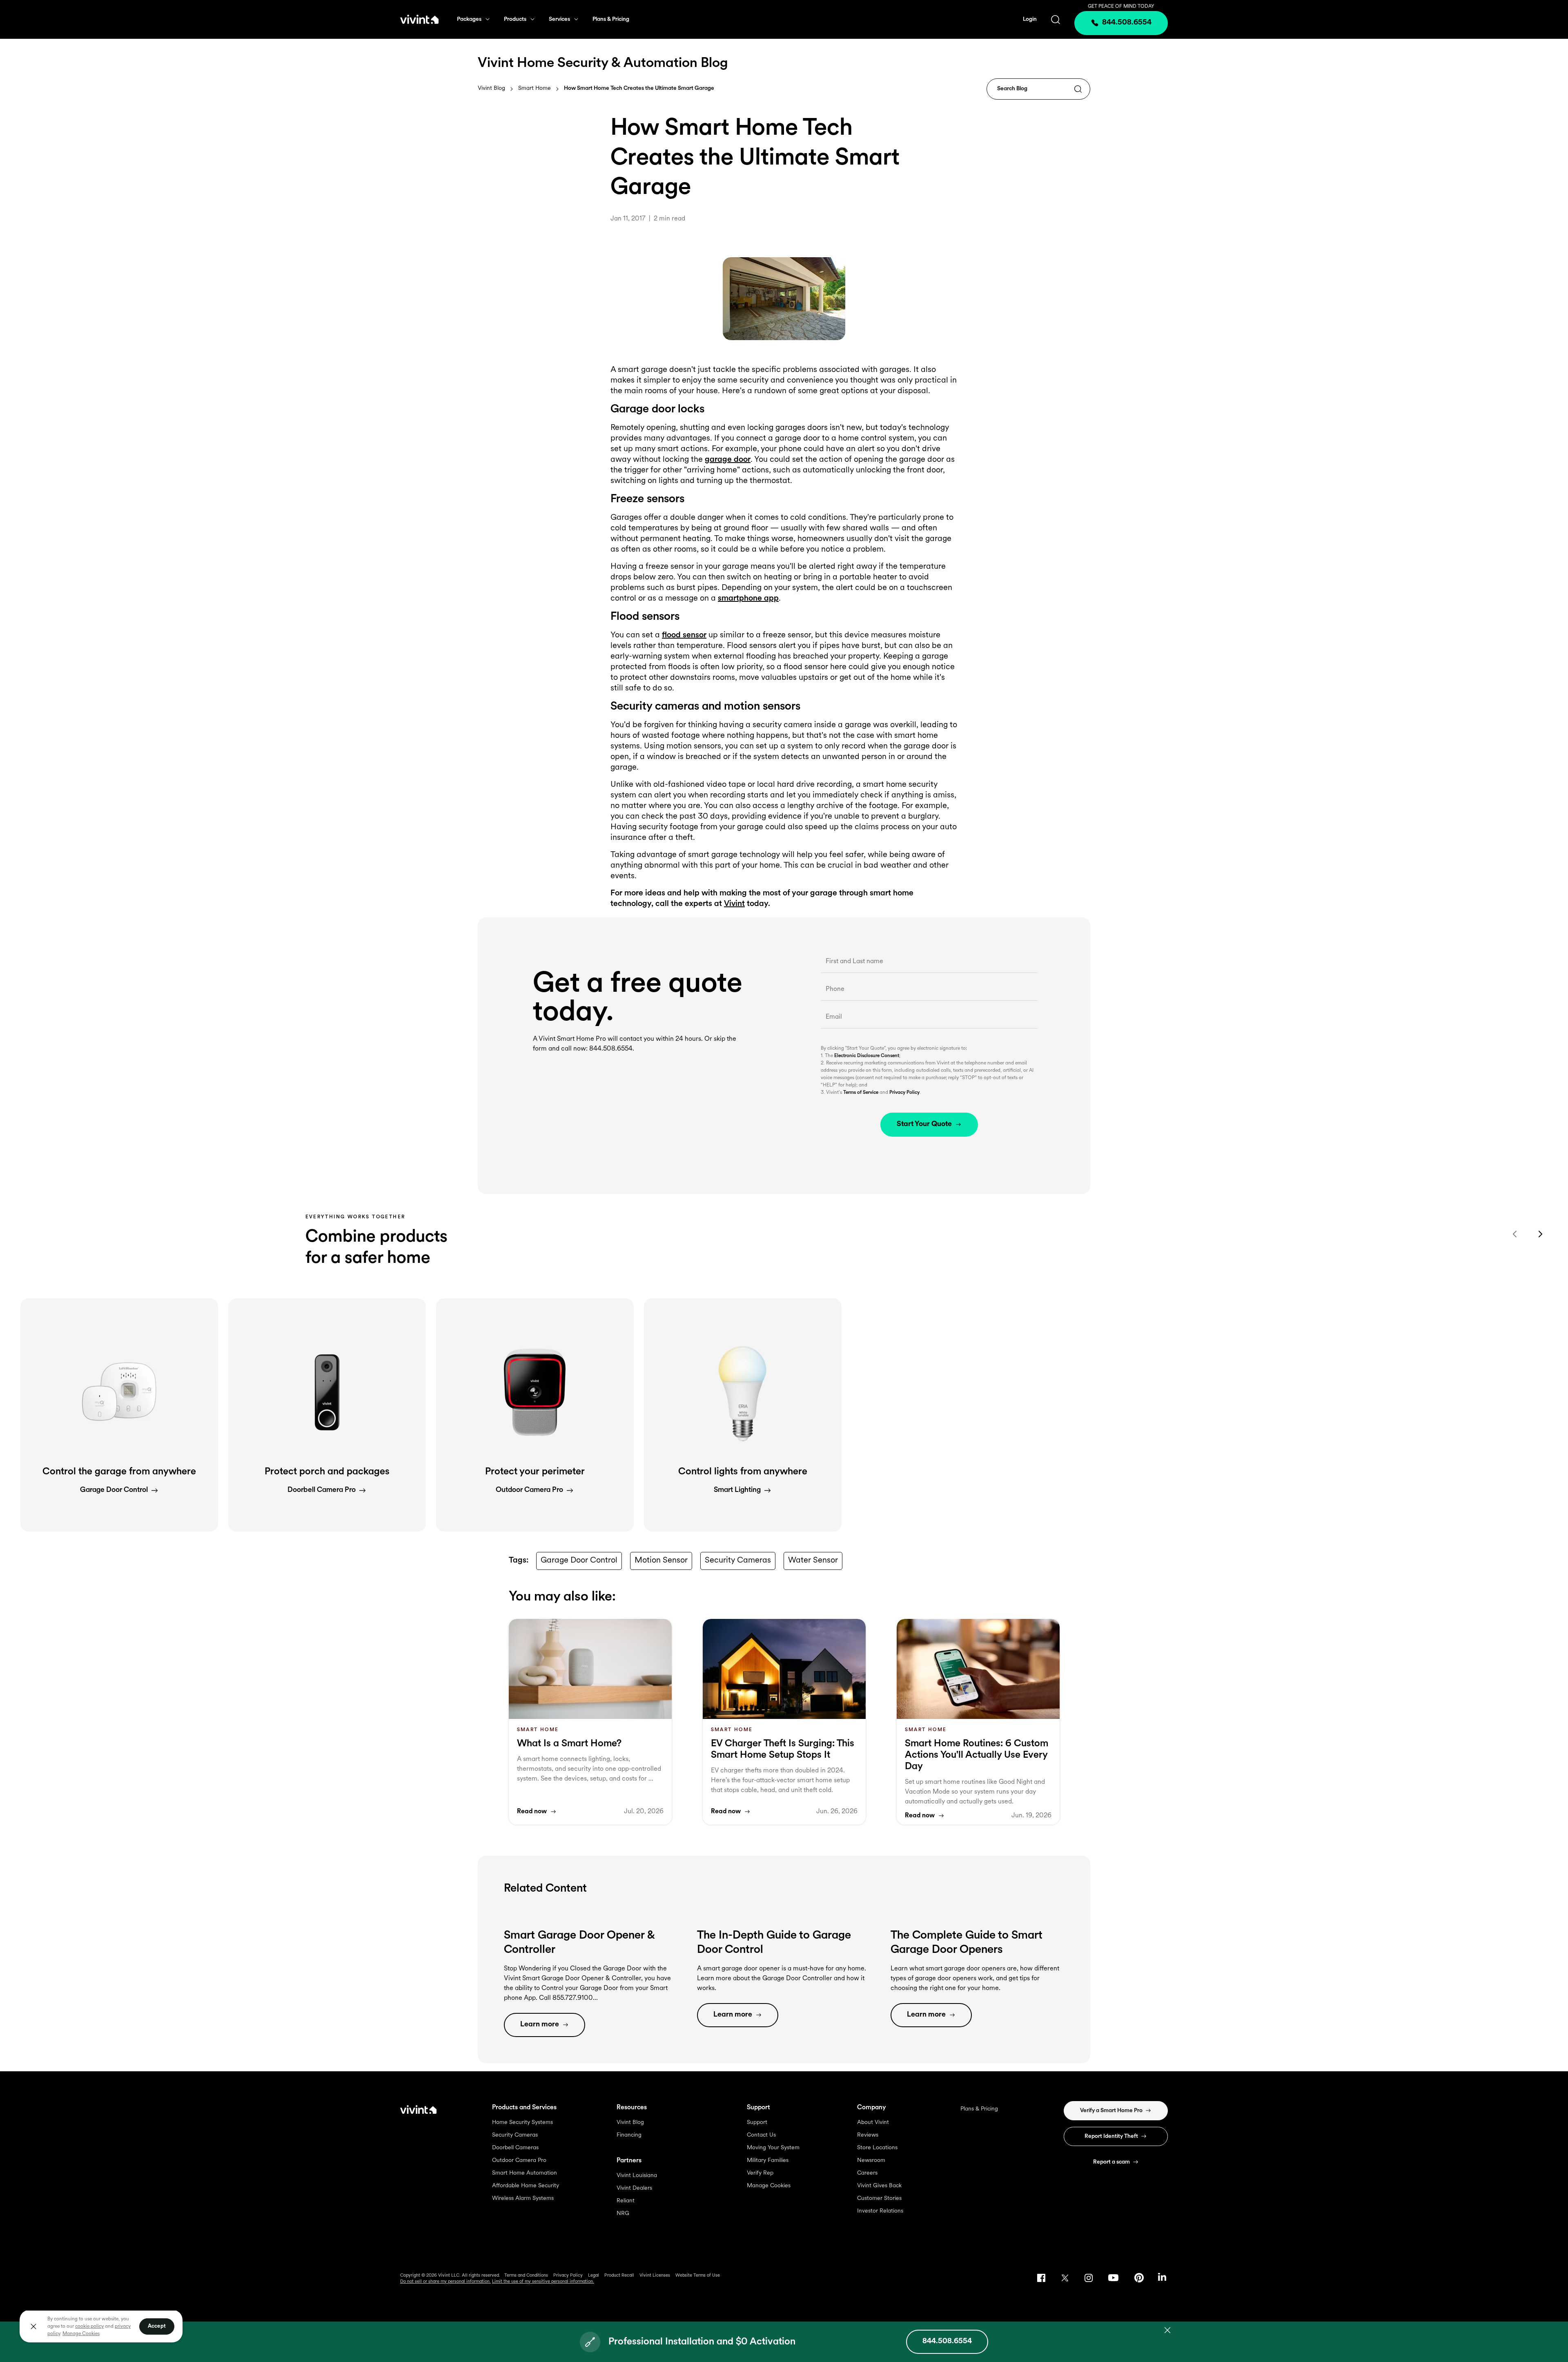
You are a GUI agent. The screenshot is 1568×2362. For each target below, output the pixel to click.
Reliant (626, 2201)
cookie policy (89, 2326)
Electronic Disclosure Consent (867, 1056)
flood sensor (684, 635)
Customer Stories (879, 2198)
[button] (119, 1415)
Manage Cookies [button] (81, 2334)
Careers (867, 2173)
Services (559, 19)
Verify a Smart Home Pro (1111, 2111)
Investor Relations (880, 2211)
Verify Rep (760, 2173)
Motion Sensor (661, 1561)
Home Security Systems (522, 2123)
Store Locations (877, 2148)
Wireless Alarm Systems (523, 2198)
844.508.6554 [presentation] (1127, 23)
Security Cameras (738, 1561)
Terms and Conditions (526, 2276)
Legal (594, 2276)
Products (515, 19)
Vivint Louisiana (637, 2176)
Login (1030, 19)
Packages (469, 19)
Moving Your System (773, 2148)
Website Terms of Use (698, 2276)
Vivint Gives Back (879, 2186)
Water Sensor (813, 1561)
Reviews (868, 2135)
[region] (101, 2326)
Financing (629, 2135)
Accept (157, 2326)
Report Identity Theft (1111, 2136)
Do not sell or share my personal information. (445, 2282)
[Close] (33, 2326)
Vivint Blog (491, 88)
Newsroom (871, 2161)
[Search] (1078, 90)
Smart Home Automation (525, 2173)
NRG (623, 2214)
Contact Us (761, 2135)
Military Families (768, 2161)
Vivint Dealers (634, 2188)
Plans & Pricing (611, 19)
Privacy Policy (904, 1093)
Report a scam (1111, 2162)
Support (757, 2123)
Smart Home (535, 89)
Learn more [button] (540, 2025)
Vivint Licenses (655, 2276)
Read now (532, 1812)
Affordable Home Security (526, 2186)
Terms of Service (861, 1093)
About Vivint (873, 2123)
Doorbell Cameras (515, 2148)
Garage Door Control (579, 1561)
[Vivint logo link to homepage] (419, 19)
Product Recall (619, 2276)
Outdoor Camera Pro (519, 2161)
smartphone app (748, 599)
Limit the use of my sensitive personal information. (543, 2282)
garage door (728, 460)
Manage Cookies (769, 2186)
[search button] (1056, 19)
